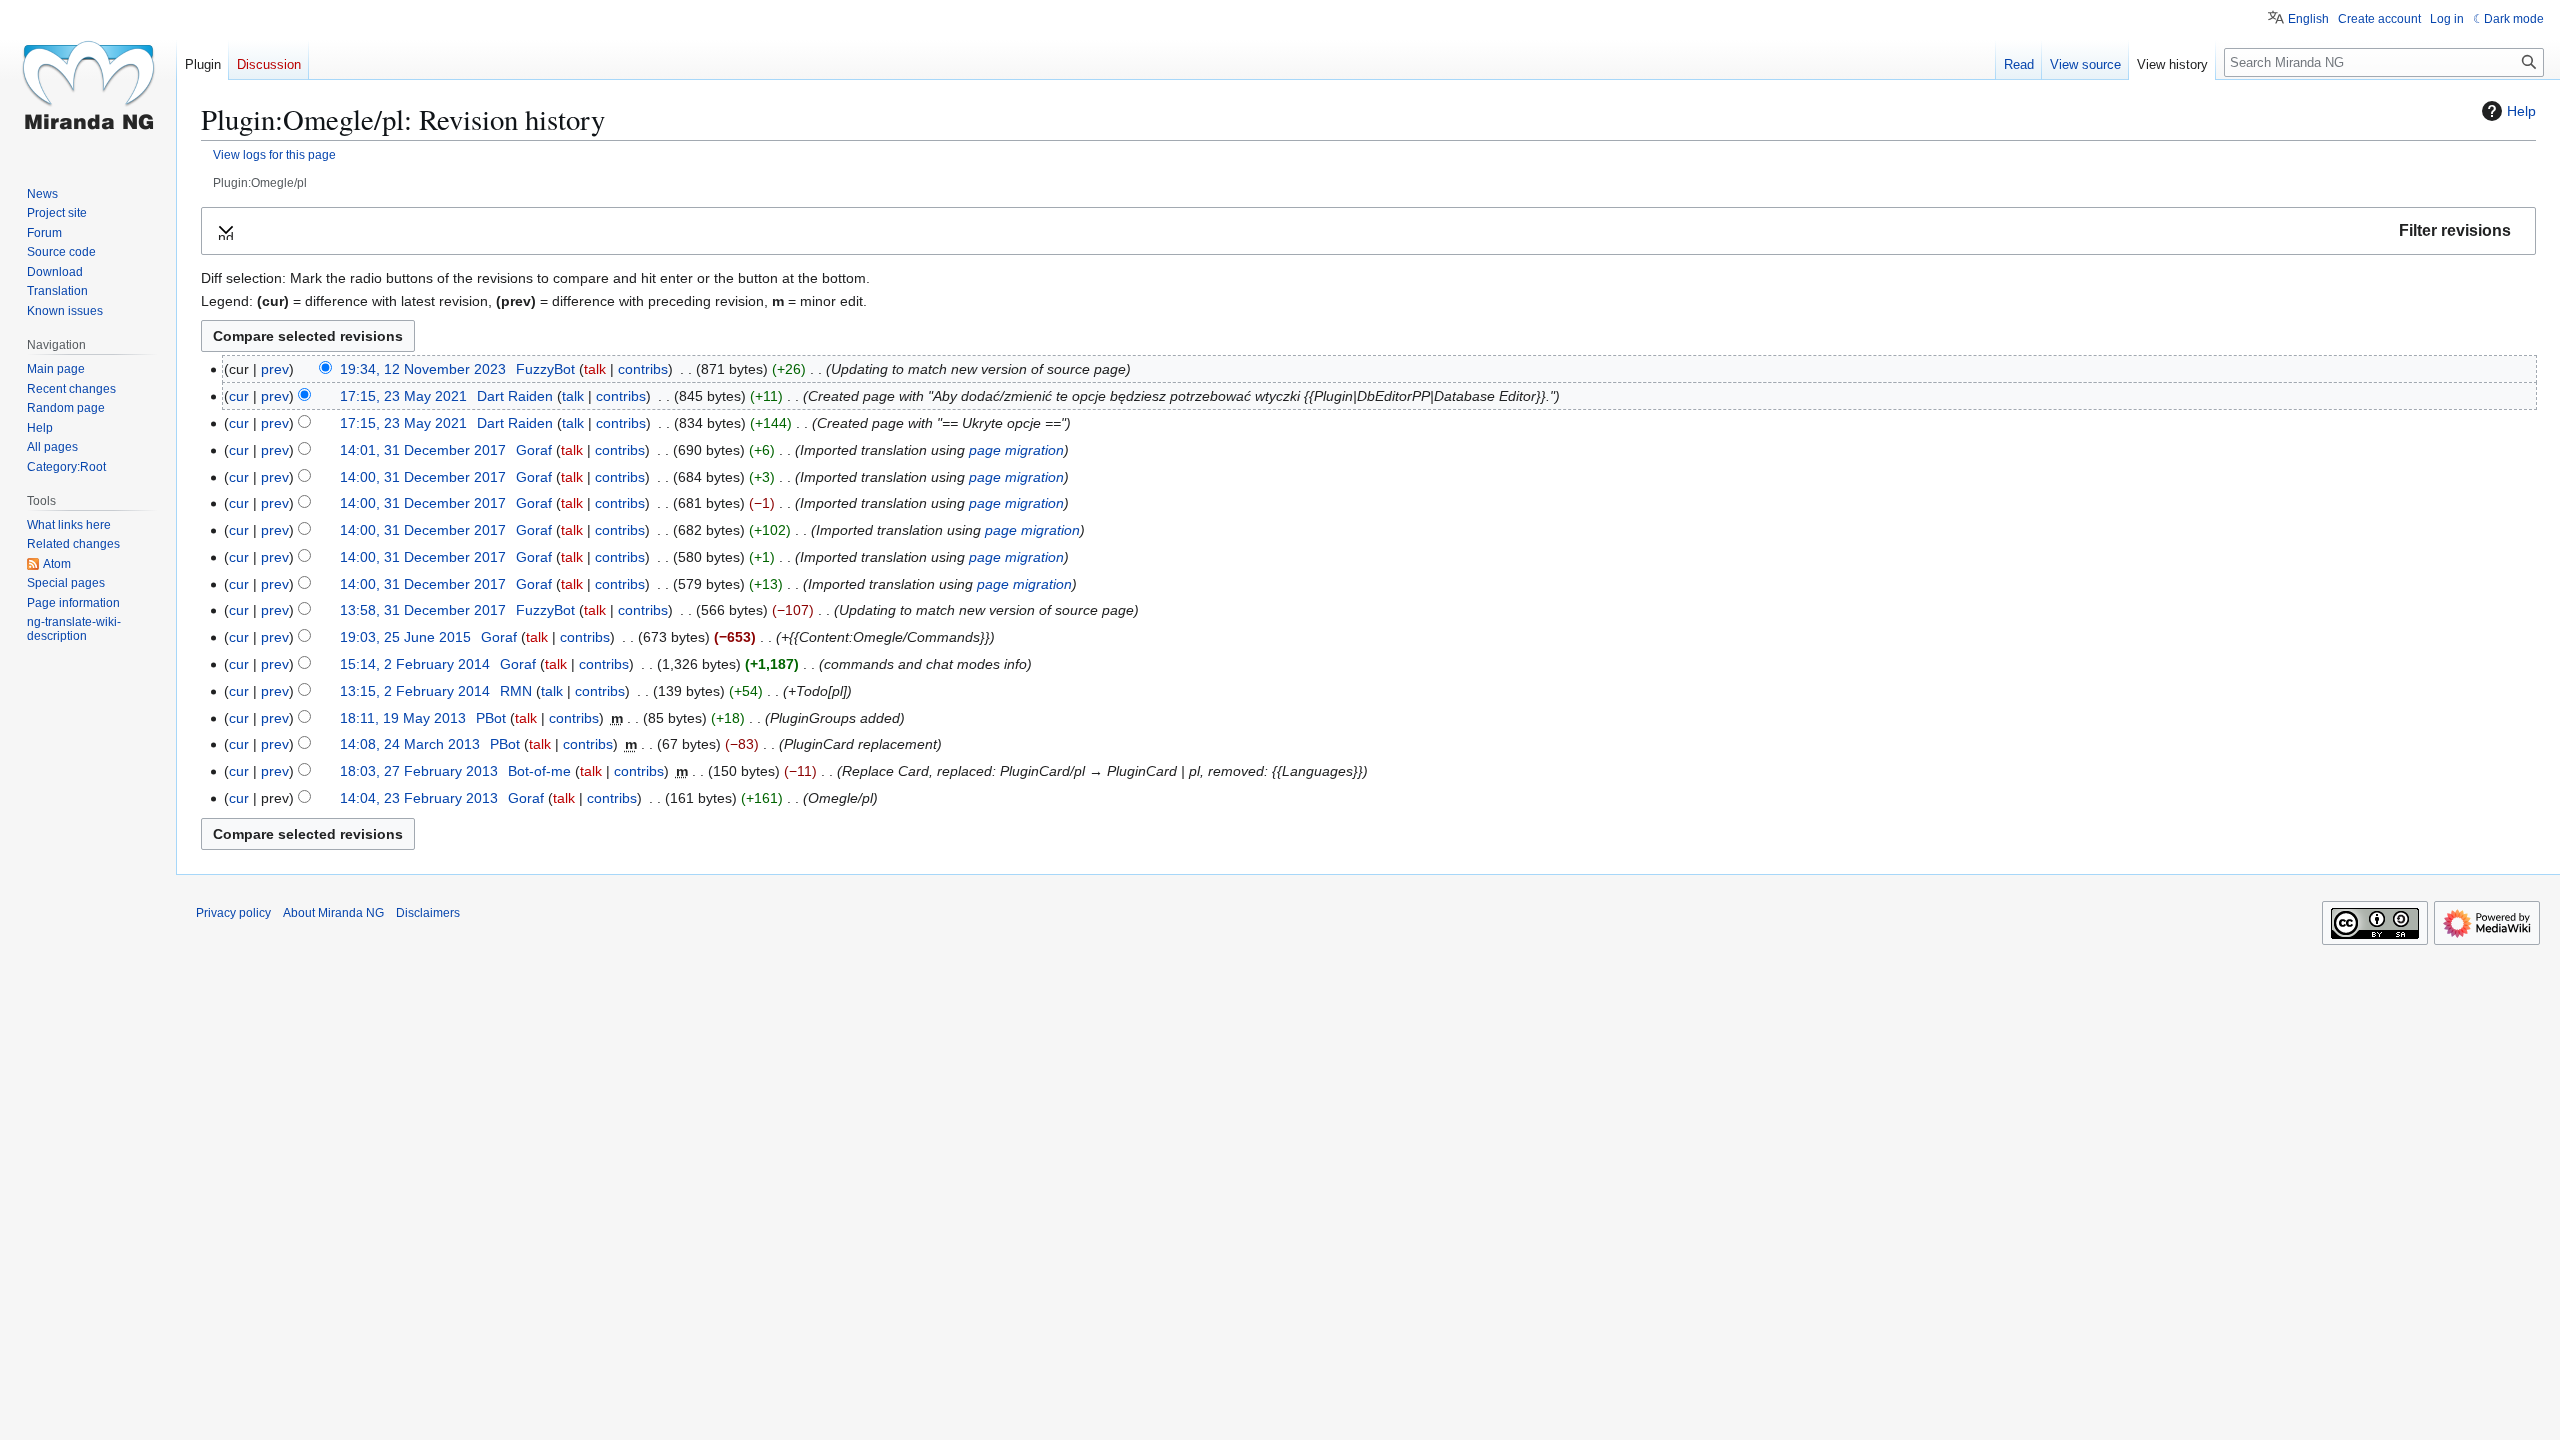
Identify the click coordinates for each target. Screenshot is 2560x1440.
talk (595, 369)
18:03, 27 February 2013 (419, 771)
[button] (1368, 231)
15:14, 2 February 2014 (415, 664)
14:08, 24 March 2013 (410, 744)
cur (239, 396)
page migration (1016, 450)
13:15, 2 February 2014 (415, 691)
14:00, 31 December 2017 (423, 477)
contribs (643, 369)
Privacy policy (233, 913)
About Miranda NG (333, 913)
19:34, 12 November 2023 (423, 369)
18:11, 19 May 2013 (403, 718)
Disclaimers (428, 913)
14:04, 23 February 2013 (419, 798)
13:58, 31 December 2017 (423, 610)
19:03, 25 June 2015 (405, 637)
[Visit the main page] (88, 80)
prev (275, 369)
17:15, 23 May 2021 (403, 396)
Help (2521, 111)
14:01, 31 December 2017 (423, 450)
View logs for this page (274, 154)
